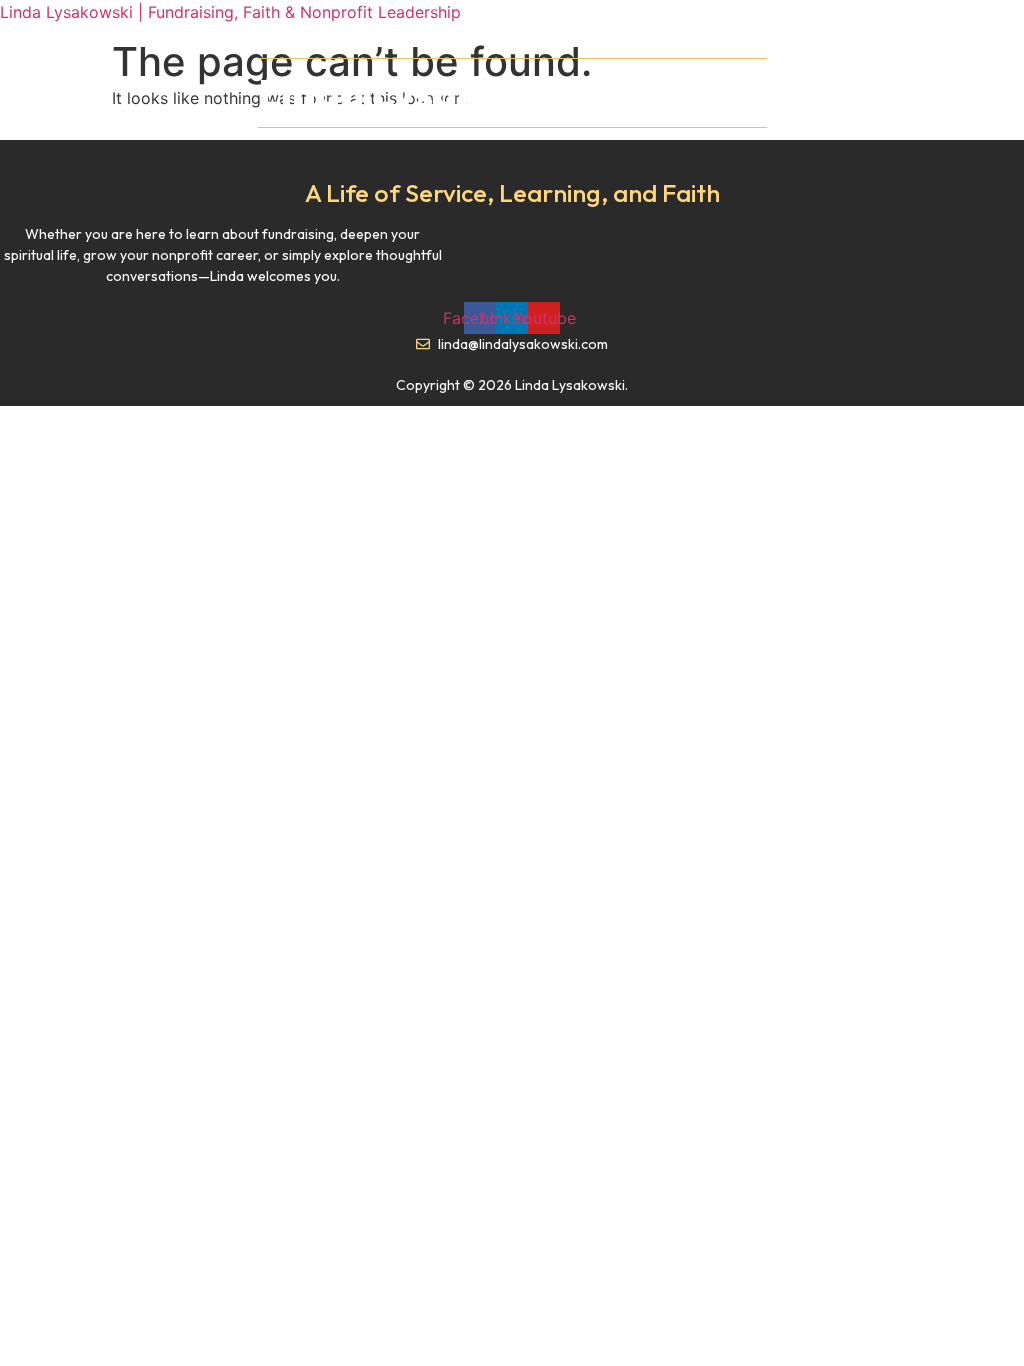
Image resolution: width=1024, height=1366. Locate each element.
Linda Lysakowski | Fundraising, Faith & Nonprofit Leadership (230, 12)
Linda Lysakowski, (510, 93)
